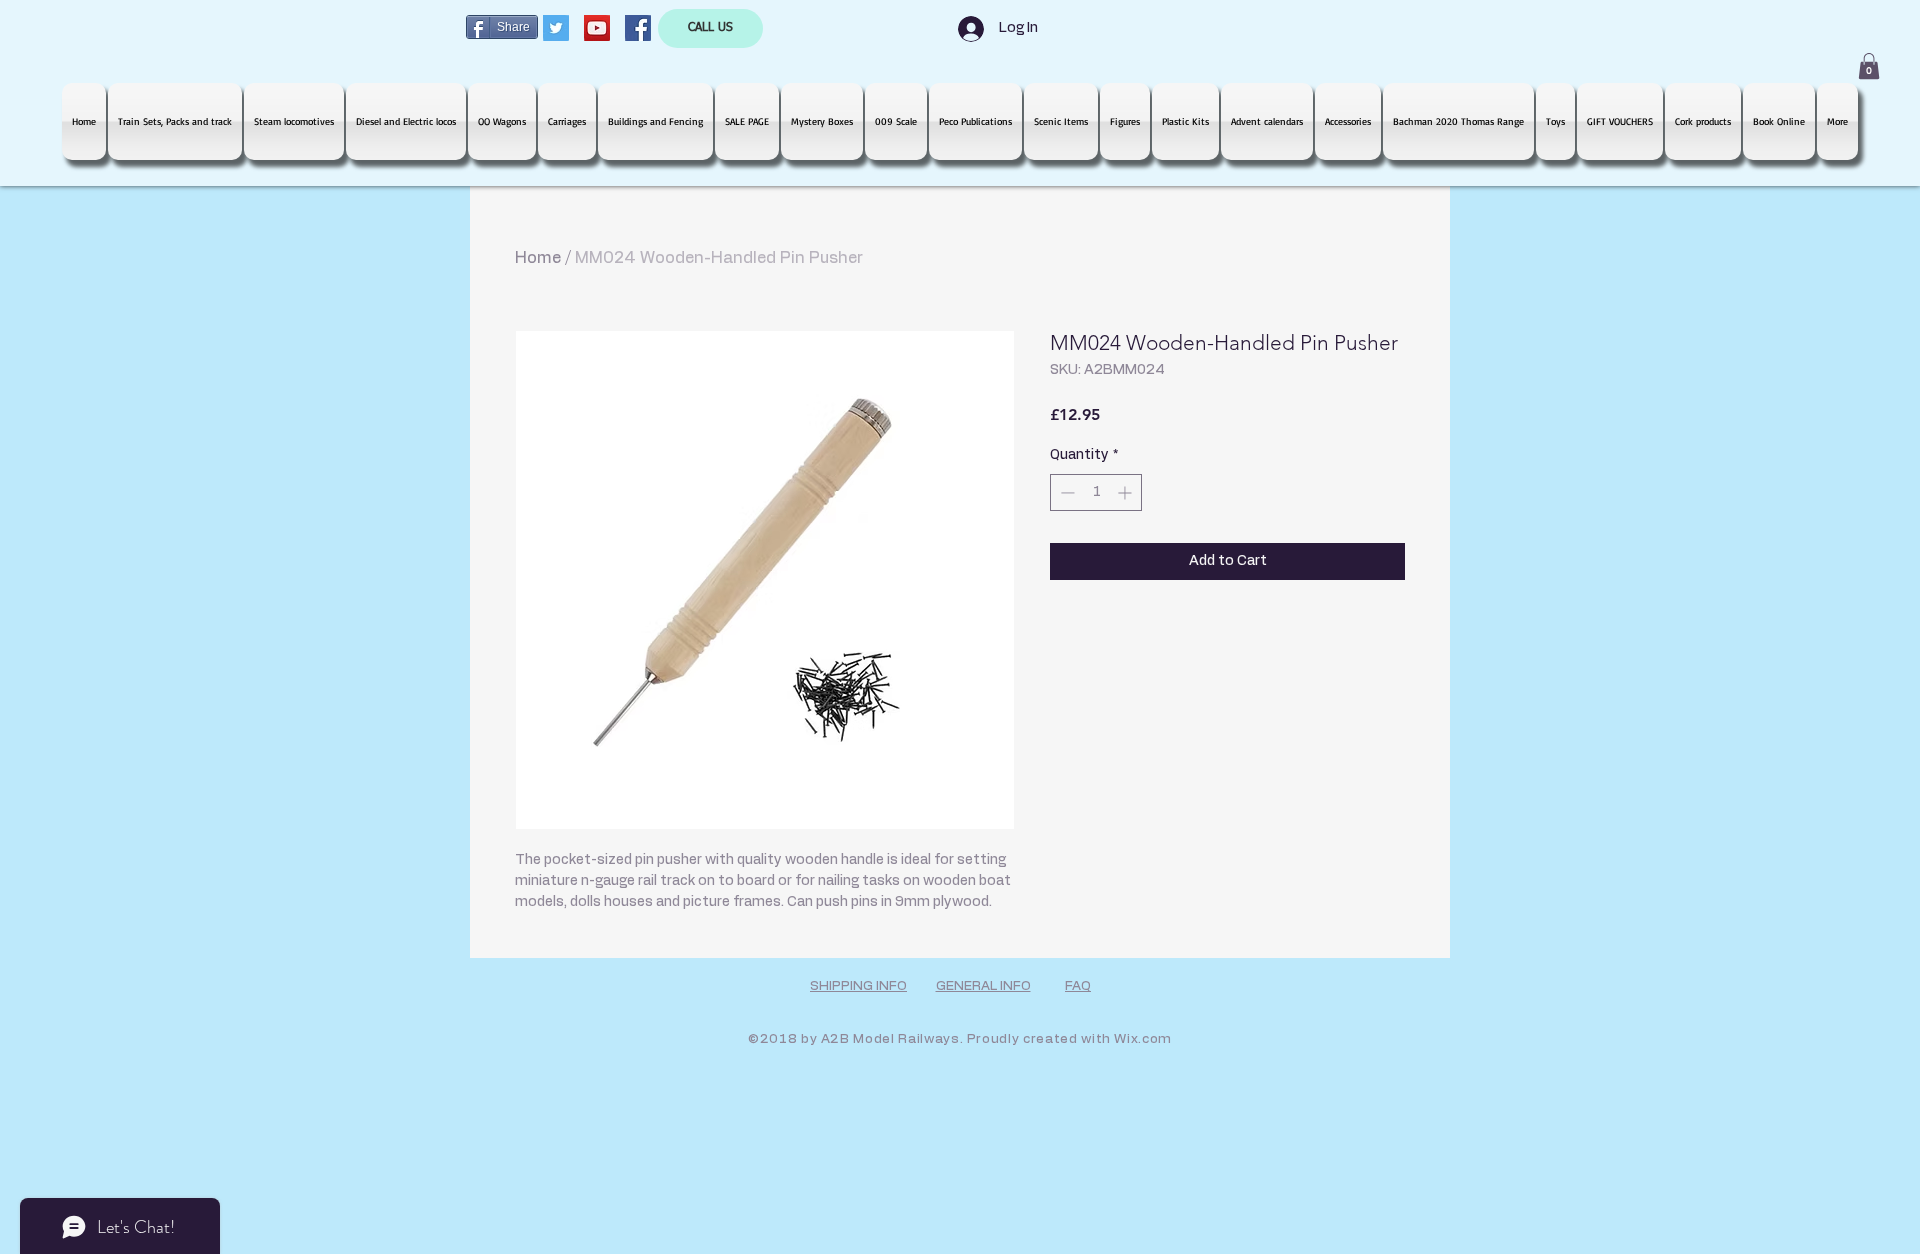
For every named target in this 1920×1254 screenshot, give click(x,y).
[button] (1869, 66)
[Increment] (1126, 492)
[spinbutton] (1096, 492)
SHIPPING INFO (858, 986)
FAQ (1078, 986)
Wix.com (1143, 1039)
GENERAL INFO (983, 986)
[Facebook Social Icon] (638, 28)
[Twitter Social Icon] (556, 28)
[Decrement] (1065, 492)
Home (538, 258)
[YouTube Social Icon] (597, 28)
